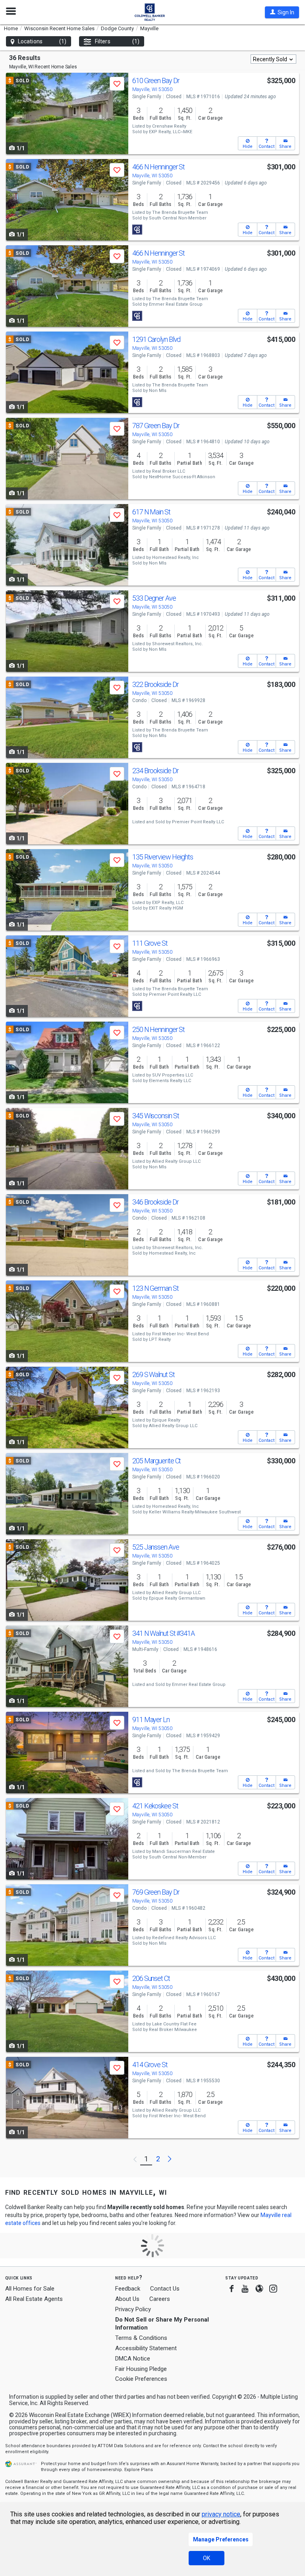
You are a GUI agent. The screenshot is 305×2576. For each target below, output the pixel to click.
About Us (127, 2299)
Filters (117, 41)
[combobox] (273, 59)
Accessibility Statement (146, 2348)
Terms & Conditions (141, 2338)
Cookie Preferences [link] (141, 2379)
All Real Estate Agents (34, 2299)
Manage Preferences (221, 2539)
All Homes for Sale (30, 2289)
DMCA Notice (133, 2359)
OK (207, 2558)
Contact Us (165, 2289)
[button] (282, 12)
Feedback (128, 2289)
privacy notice (221, 2514)
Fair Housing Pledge (141, 2369)
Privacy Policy (133, 2309)
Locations (42, 41)
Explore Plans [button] (139, 2470)
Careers (160, 2299)
